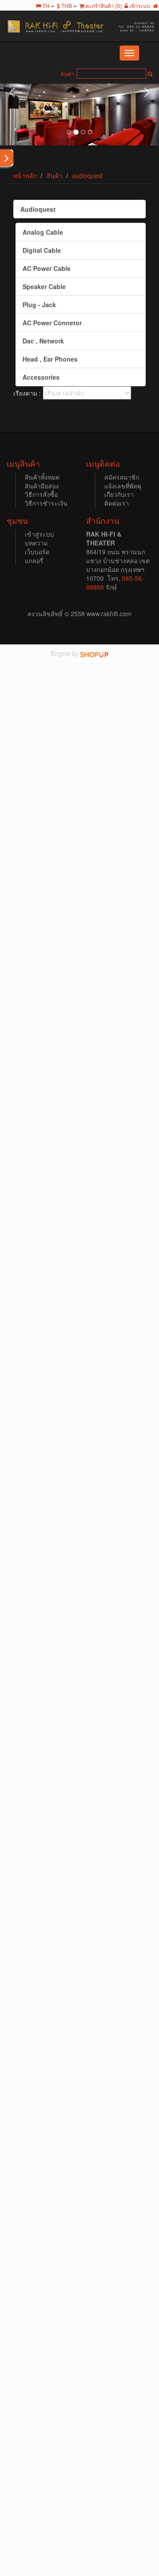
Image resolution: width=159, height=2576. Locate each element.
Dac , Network (43, 341)
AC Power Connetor (52, 323)
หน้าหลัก (25, 175)
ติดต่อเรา (117, 503)
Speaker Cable (44, 286)
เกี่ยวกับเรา (119, 494)
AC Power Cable (47, 268)
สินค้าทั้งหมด (42, 477)
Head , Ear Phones (50, 359)
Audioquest (38, 209)
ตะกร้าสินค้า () (103, 6)
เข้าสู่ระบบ (39, 534)
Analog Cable (43, 232)
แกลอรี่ (34, 560)
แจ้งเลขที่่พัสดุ (123, 486)
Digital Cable (42, 250)
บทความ (36, 543)
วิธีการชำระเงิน (46, 503)
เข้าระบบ (139, 6)
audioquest (87, 175)
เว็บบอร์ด (37, 552)
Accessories (41, 377)
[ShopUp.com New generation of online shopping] (94, 653)
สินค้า (54, 175)
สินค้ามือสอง (42, 486)
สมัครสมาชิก (122, 477)
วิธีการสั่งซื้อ (41, 494)
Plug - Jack (39, 305)
